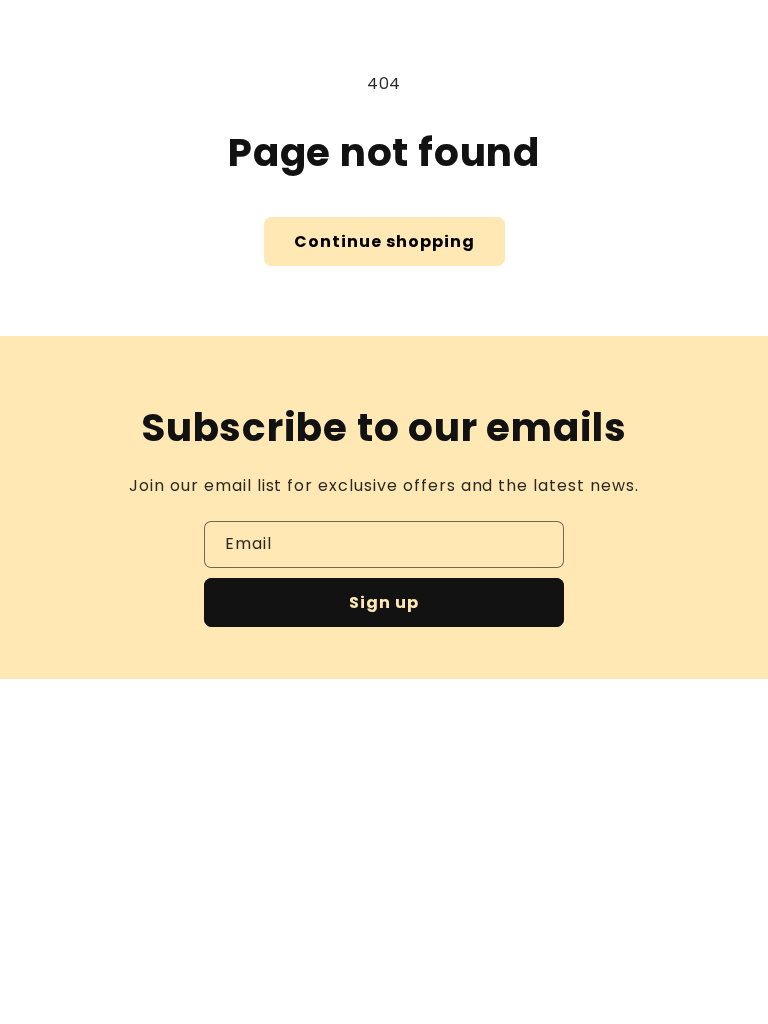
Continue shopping (384, 241)
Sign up (384, 602)
